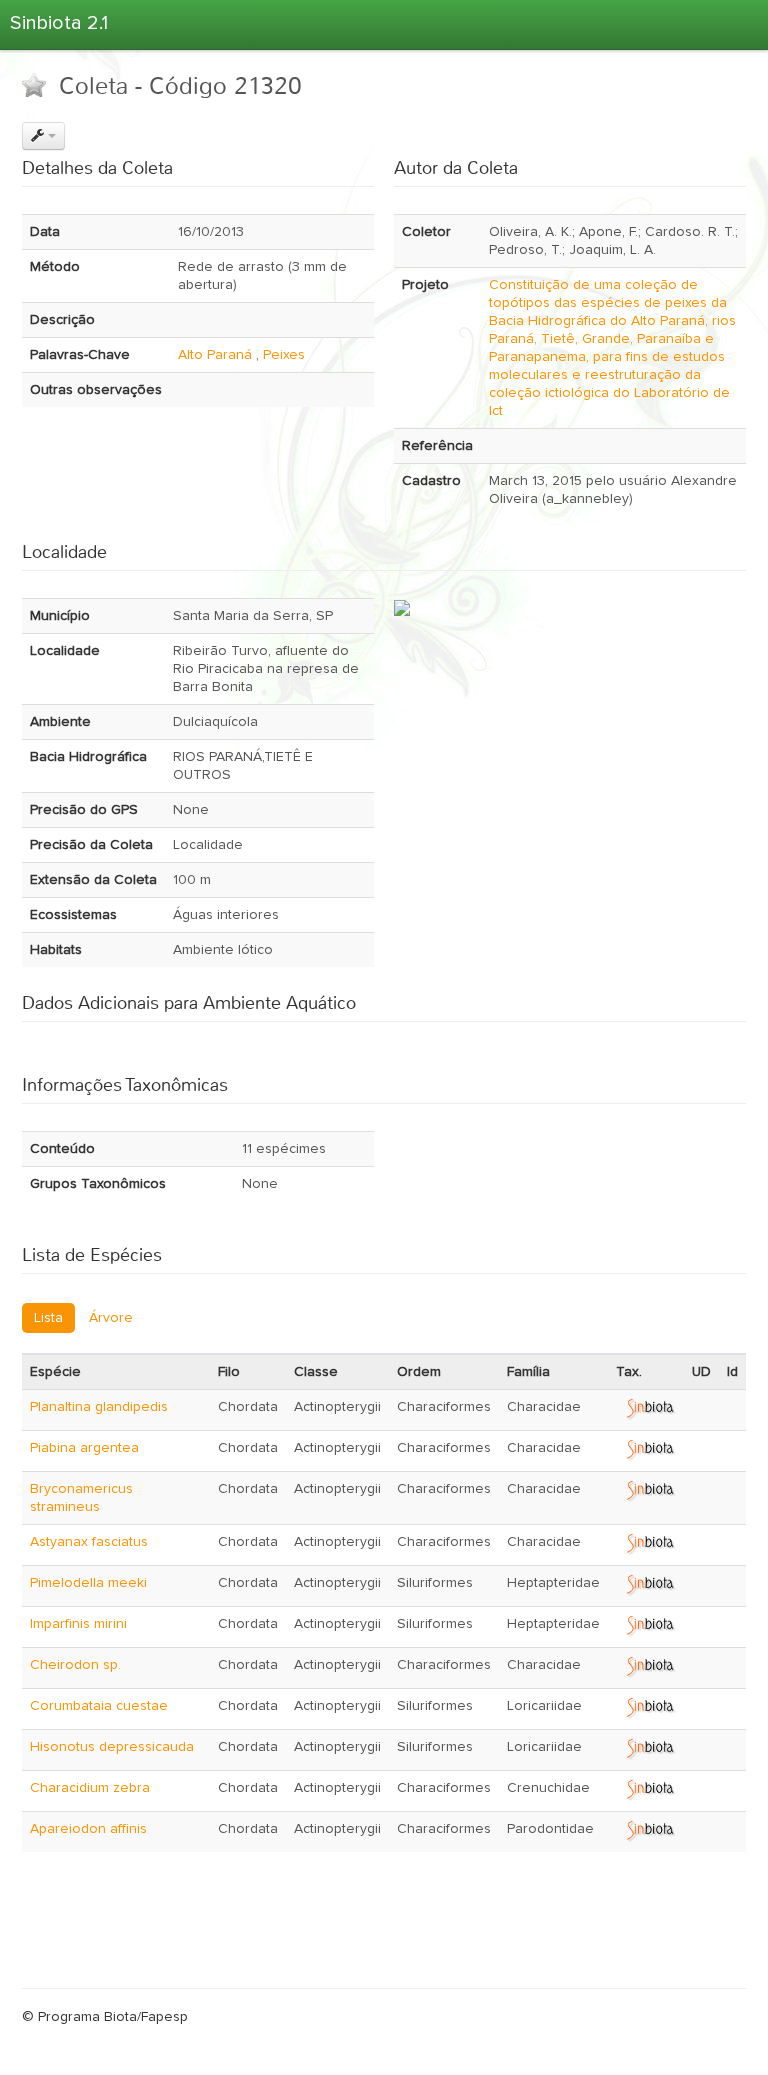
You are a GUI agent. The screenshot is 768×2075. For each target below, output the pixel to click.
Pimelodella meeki (88, 1583)
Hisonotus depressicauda (112, 1747)
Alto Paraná (215, 355)
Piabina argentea (84, 1448)
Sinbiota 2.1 (59, 23)
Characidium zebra (90, 1788)
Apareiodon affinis (88, 1829)
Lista (48, 1318)
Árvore (111, 1318)
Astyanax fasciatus (89, 1542)
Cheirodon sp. (75, 1665)
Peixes (284, 355)
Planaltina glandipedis (99, 1407)
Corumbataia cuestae (99, 1706)
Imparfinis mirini (78, 1624)
